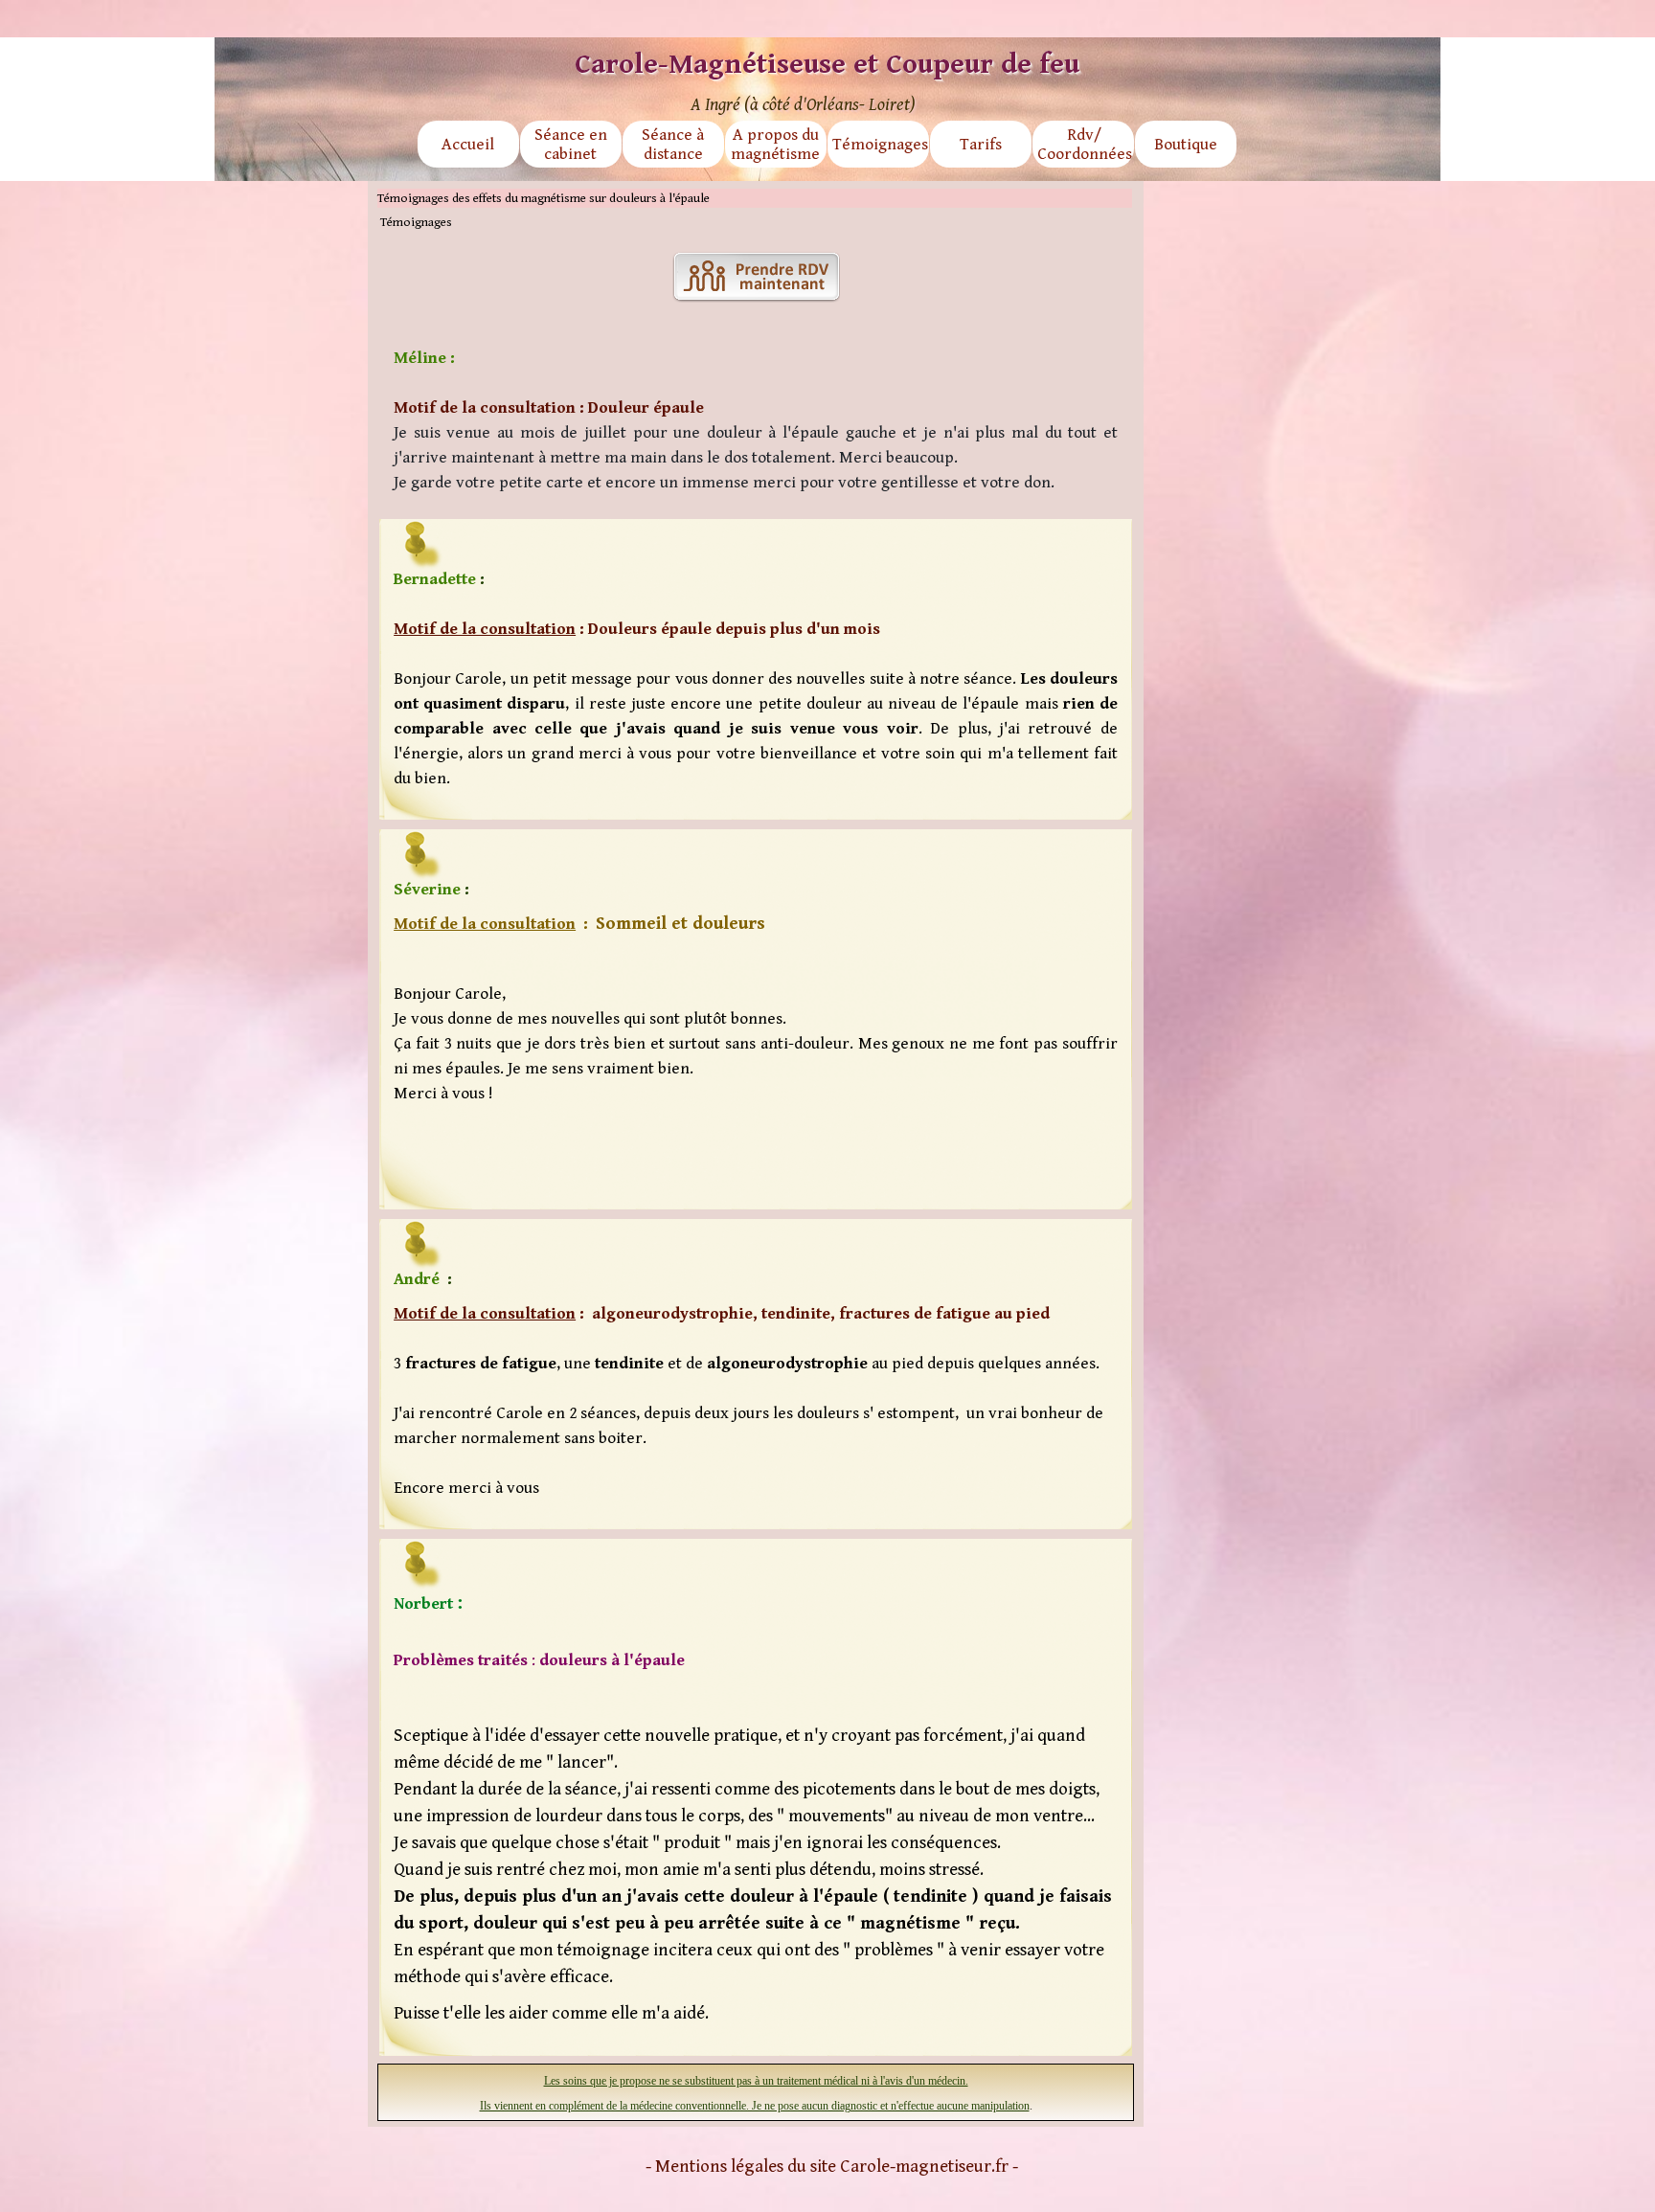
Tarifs (981, 145)
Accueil (468, 145)
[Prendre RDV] (756, 277)
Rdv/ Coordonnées (1085, 145)
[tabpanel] (756, 420)
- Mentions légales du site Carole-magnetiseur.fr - (832, 2167)
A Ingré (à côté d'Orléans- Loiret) (803, 105)
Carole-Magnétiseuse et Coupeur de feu (827, 64)
